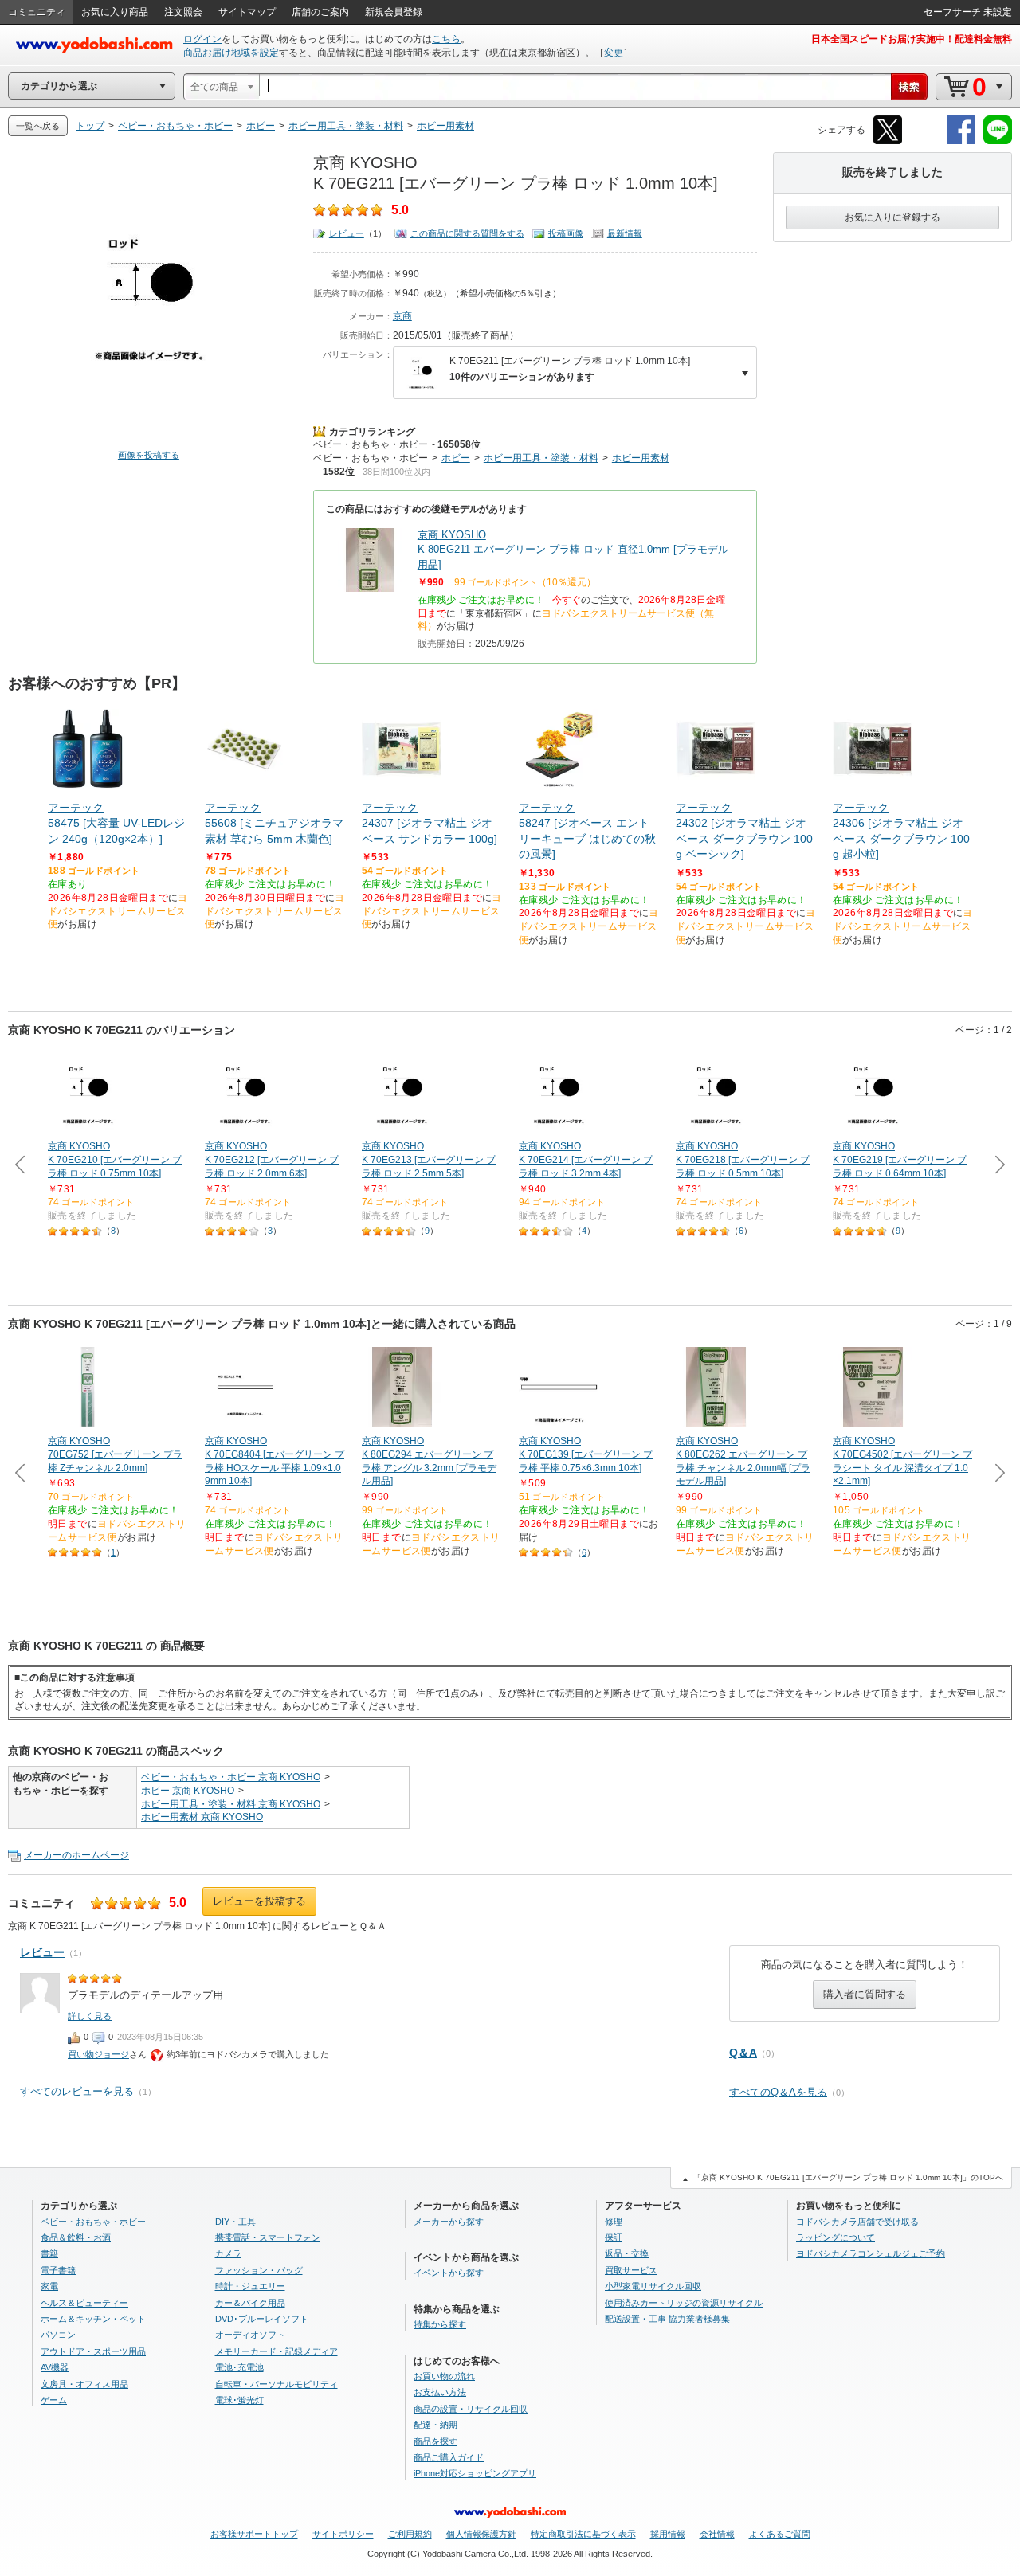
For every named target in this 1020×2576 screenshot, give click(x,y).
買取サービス (631, 2270)
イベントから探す (449, 2273)
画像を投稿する (149, 455)
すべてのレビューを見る (77, 2091)
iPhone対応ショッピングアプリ (475, 2473)
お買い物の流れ (444, 2376)
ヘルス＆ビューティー (84, 2303)
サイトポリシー (343, 2534)
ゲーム (54, 2400)
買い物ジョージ (98, 2054)
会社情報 (717, 2534)
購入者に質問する (865, 1994)
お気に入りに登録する (892, 217)
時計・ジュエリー (250, 2286)
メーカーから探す (449, 2222)
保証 (614, 2237)
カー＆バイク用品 (250, 2303)
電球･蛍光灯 (239, 2400)
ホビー (456, 458)
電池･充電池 (239, 2367)
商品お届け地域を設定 (231, 53)
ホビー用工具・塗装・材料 (541, 458)
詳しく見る (90, 2016)
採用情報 (668, 2534)
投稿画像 (566, 233)
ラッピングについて (836, 2237)
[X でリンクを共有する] (888, 141)
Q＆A (743, 2053)
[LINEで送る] (998, 141)
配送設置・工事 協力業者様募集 (667, 2319)
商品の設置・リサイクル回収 (471, 2409)
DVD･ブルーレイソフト (262, 2319)
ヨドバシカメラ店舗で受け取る (857, 2222)
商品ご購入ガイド (449, 2457)
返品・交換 (627, 2253)
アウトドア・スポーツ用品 (93, 2351)
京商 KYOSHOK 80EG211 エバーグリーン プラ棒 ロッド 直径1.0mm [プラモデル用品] (573, 549)
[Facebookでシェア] (961, 141)
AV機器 (55, 2367)
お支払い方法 (440, 2392)
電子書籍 (58, 2270)
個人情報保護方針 (481, 2534)
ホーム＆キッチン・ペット (93, 2319)
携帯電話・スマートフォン (268, 2237)
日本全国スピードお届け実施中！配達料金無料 (912, 39)
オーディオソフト (250, 2335)
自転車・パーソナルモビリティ (277, 2384)
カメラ (228, 2253)
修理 (614, 2222)
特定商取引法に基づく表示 (583, 2534)
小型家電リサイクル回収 (653, 2286)
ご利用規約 (410, 2534)
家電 (49, 2286)
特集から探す (440, 2324)
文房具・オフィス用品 (84, 2384)
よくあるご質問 (780, 2534)
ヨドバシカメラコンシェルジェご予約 (871, 2253)
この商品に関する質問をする (467, 233)
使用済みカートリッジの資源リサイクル (684, 2303)
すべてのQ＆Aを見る (778, 2092)
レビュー (347, 233)
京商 (402, 316)
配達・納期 (435, 2425)
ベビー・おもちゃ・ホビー (371, 444)
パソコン (58, 2335)
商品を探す (435, 2441)
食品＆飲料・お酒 (76, 2237)
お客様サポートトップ (254, 2534)
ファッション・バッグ (259, 2270)
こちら (446, 39)
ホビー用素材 (641, 458)
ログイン (202, 39)
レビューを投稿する (259, 1901)
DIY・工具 (235, 2222)
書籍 (49, 2253)
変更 (614, 53)
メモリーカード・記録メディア (277, 2351)
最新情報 (625, 233)
